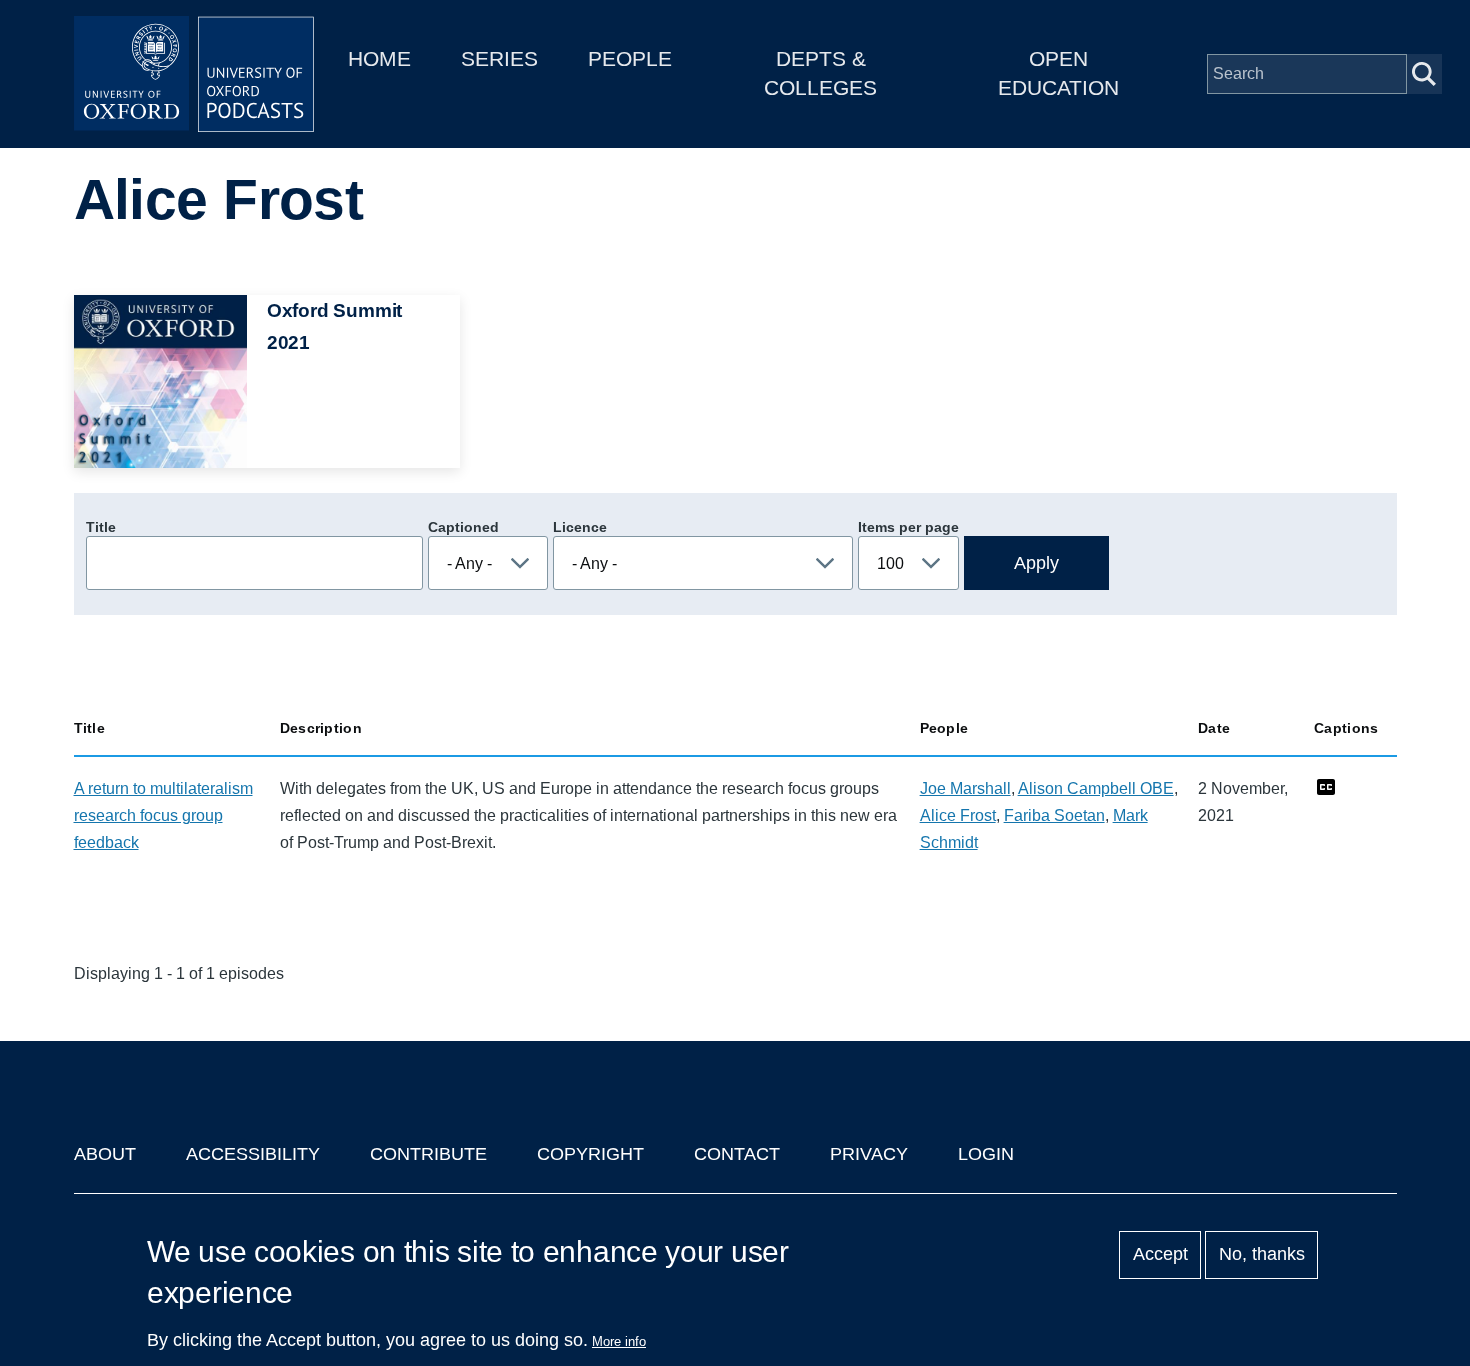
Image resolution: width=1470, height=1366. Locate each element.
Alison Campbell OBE (1096, 788)
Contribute (428, 1154)
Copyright (590, 1154)
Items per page (908, 527)
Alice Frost (958, 815)
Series (499, 58)
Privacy (869, 1154)
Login (986, 1154)
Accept (1160, 1255)
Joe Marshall (965, 788)
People (630, 58)
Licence (580, 527)
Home (379, 58)
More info (619, 1341)
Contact (737, 1154)
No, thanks (1262, 1255)
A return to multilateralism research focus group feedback (163, 815)
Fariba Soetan (1054, 815)
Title (101, 527)
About (105, 1154)
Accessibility (253, 1154)
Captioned (463, 527)
